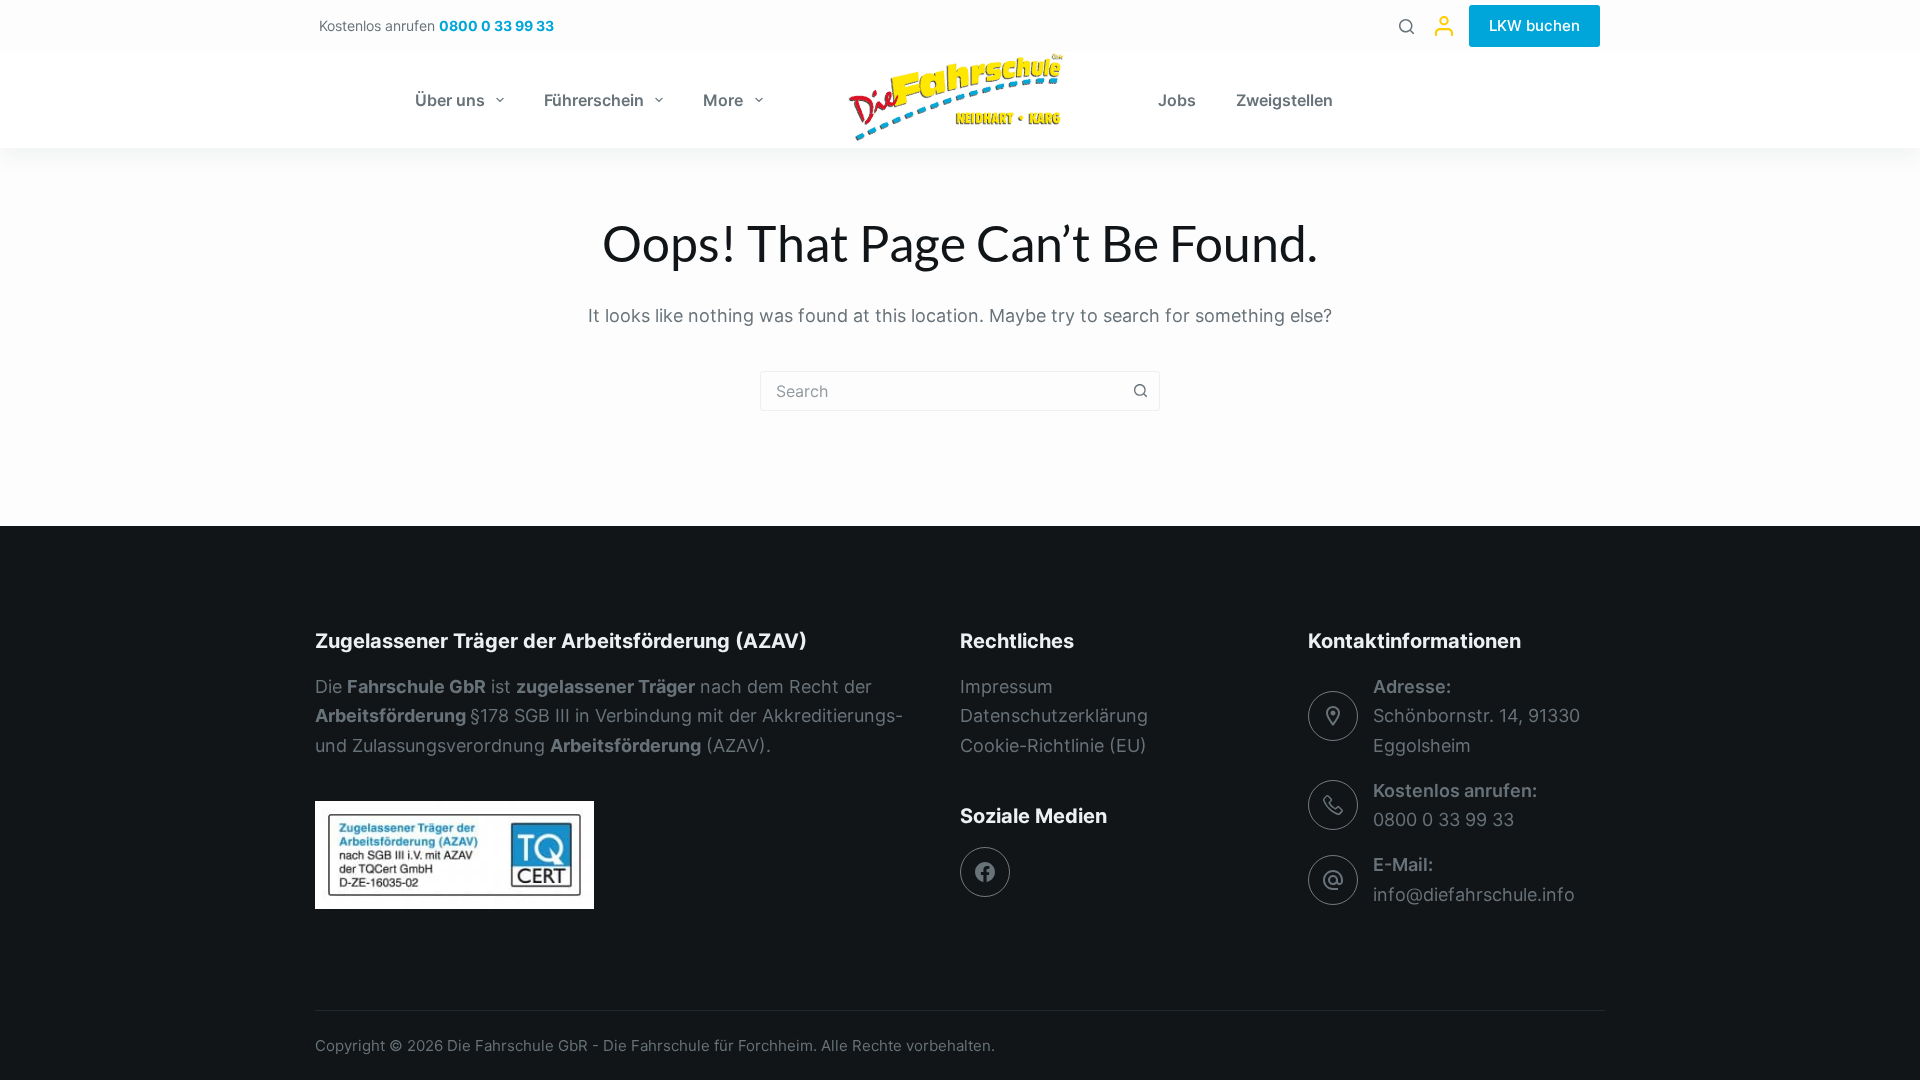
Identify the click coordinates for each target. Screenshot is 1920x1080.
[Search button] (1140, 391)
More (723, 100)
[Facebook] (985, 872)
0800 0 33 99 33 (1443, 819)
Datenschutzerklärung (1054, 715)
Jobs (1177, 100)
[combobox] (941, 391)
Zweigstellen (1284, 100)
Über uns (450, 100)
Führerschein (594, 100)
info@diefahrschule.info (1474, 894)
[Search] (1406, 26)
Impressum (1006, 686)
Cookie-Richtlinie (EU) (1053, 745)
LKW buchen (1534, 25)
